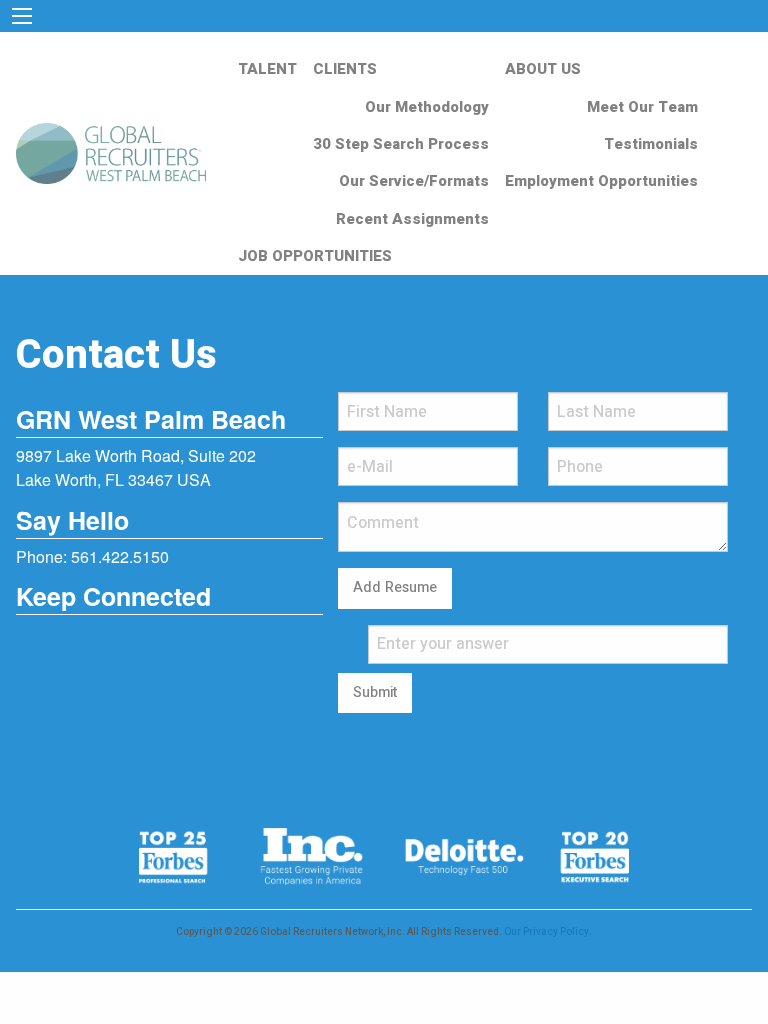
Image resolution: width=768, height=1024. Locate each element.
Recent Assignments (412, 219)
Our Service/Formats (414, 181)
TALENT (267, 69)
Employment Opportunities (601, 181)
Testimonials (651, 144)
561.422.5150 (120, 556)
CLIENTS (345, 69)
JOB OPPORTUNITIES (315, 256)
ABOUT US (543, 69)
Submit (375, 692)
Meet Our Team (642, 107)
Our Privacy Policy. (548, 932)
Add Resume (395, 587)
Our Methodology (427, 107)
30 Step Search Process (401, 144)
